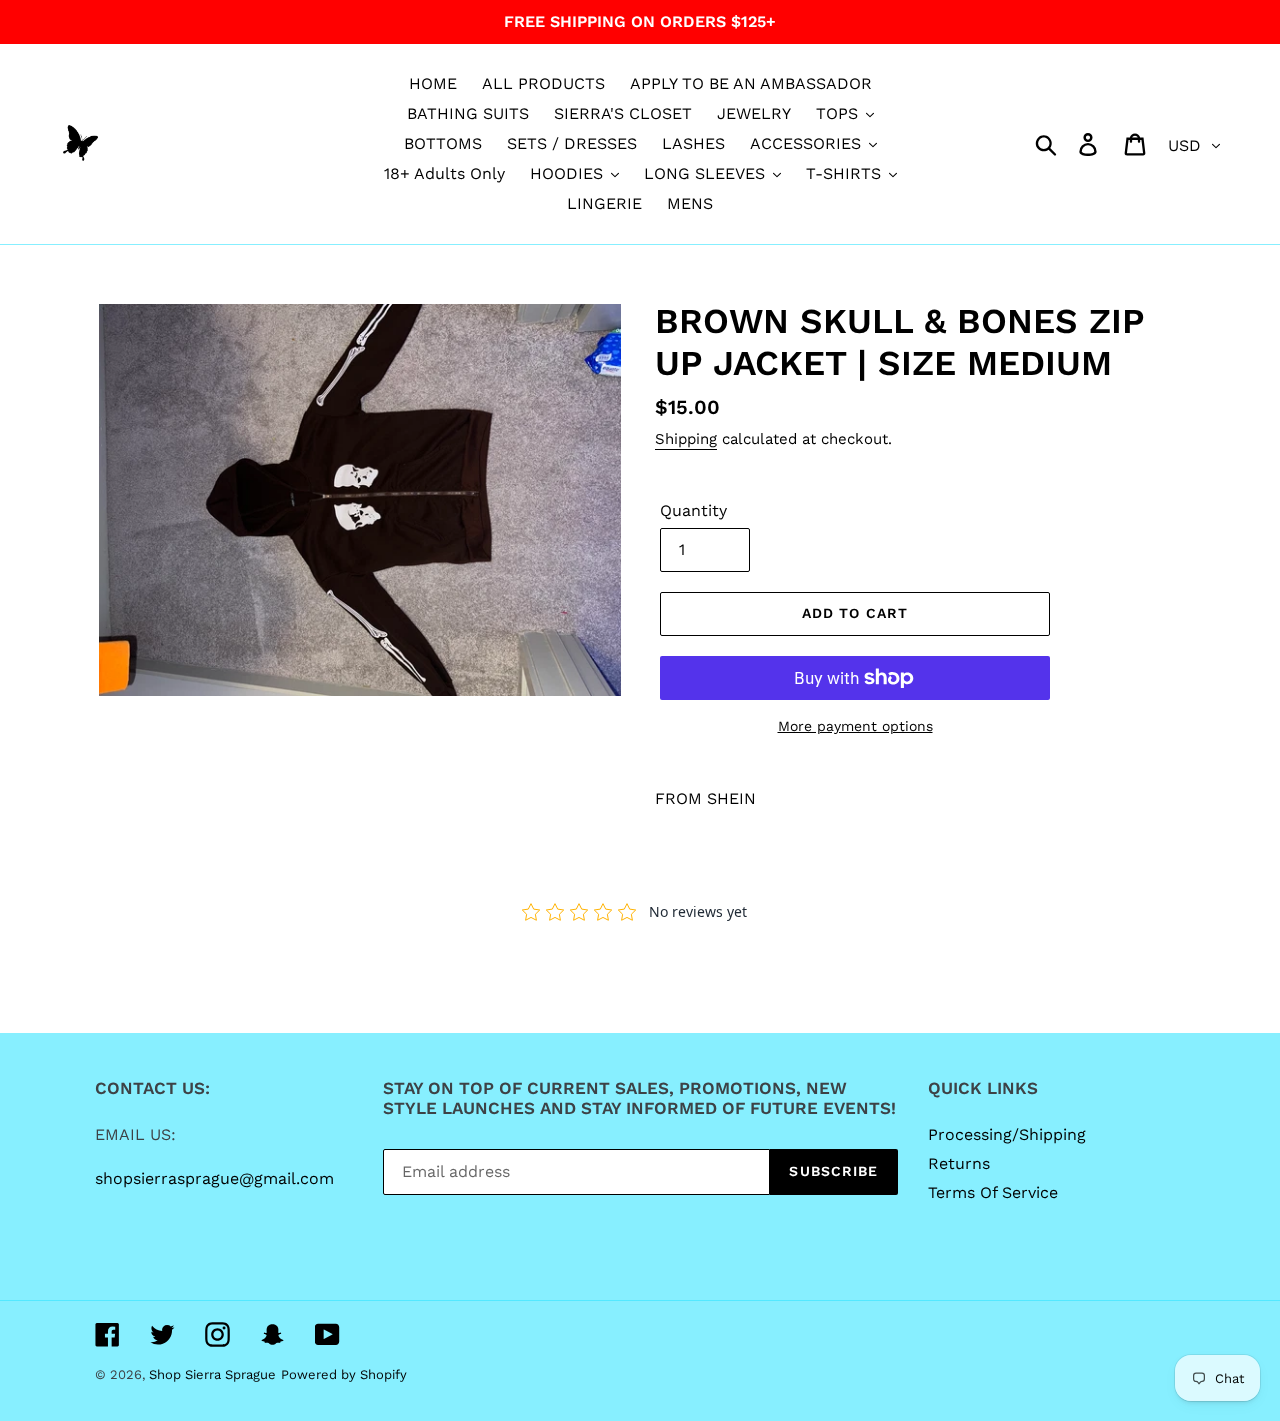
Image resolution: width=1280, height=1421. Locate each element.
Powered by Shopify (344, 1374)
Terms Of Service (993, 1192)
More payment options (855, 726)
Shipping (686, 439)
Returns (959, 1163)
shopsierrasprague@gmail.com (214, 1178)
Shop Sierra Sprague (212, 1374)
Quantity (693, 510)
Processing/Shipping (1007, 1134)
